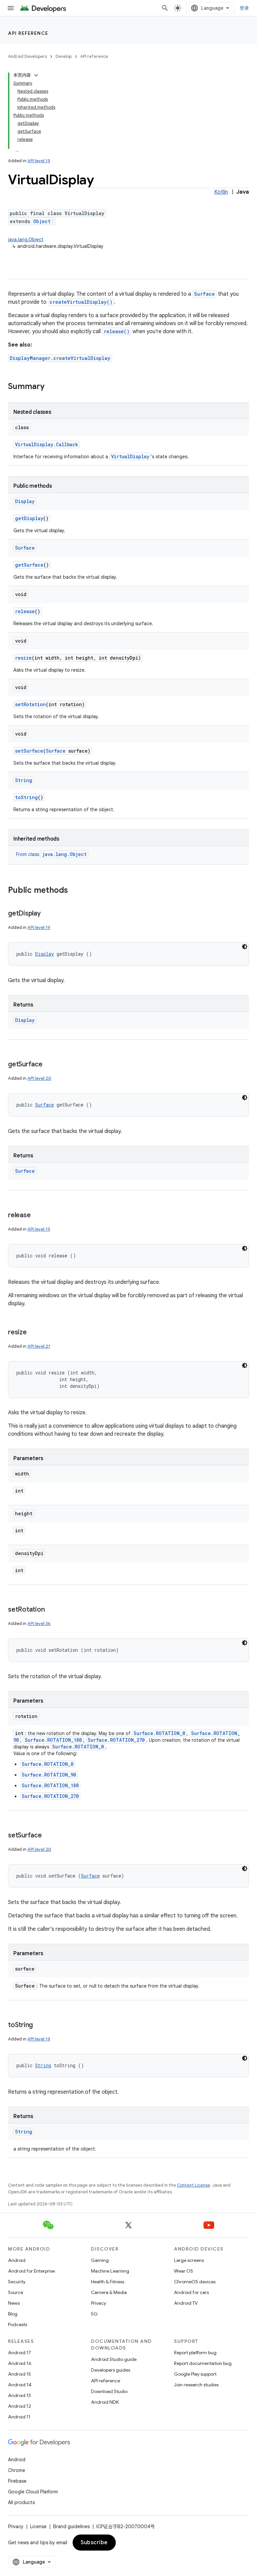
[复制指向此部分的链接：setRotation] (51, 1610)
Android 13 (19, 2395)
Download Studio (109, 2391)
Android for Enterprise (31, 2271)
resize (23, 658)
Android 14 (20, 2385)
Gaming (100, 2260)
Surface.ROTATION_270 (116, 1740)
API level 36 (39, 1624)
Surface (204, 294)
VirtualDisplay (130, 456)
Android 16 (20, 2363)
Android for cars (191, 2292)
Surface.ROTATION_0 (159, 1733)
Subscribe (94, 2543)
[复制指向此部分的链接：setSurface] (49, 1836)
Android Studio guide (114, 2359)
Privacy (99, 2303)
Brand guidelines (71, 2526)
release (25, 611)
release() (117, 331)
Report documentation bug (203, 2363)
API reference (28, 33)
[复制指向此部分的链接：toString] (39, 2025)
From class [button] (51, 854)
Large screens (189, 2260)
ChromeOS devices (195, 2282)
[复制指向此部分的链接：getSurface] (49, 1065)
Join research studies (196, 2385)
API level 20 (39, 1078)
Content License (194, 2185)
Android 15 (20, 2374)
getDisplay (29, 518)
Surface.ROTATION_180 (53, 1740)
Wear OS (184, 2271)
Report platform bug (195, 2353)
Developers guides (111, 2370)
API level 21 (39, 1346)
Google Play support (195, 2374)
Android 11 (19, 2417)
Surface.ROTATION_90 (49, 1775)
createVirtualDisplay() (81, 302)
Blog (13, 2314)
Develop (64, 56)
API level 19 (39, 161)
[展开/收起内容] (36, 75)
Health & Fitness (108, 2282)
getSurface (29, 565)
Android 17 (20, 2353)
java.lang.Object (26, 240)
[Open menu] (11, 8)
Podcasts (18, 2324)
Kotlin (221, 192)
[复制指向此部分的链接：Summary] (51, 387)
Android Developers (27, 56)
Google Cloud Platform (33, 2492)
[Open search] (165, 8)
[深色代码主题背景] (245, 947)
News (14, 2303)
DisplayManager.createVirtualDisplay (60, 358)
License (38, 2526)
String (24, 780)
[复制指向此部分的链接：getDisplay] (48, 914)
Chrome (17, 2470)
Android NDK (105, 2402)
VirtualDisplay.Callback (47, 444)
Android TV (186, 2303)
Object (42, 221)
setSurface (29, 751)
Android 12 (20, 2406)
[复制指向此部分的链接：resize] (33, 1333)
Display (25, 501)
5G (94, 2314)
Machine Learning (110, 2271)
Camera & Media (109, 2292)
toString (26, 797)
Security (17, 2282)
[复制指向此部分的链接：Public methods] (75, 891)
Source (16, 2292)
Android (17, 2260)
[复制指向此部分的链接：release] (37, 1216)
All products (21, 2502)
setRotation (30, 704)
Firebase (17, 2481)
